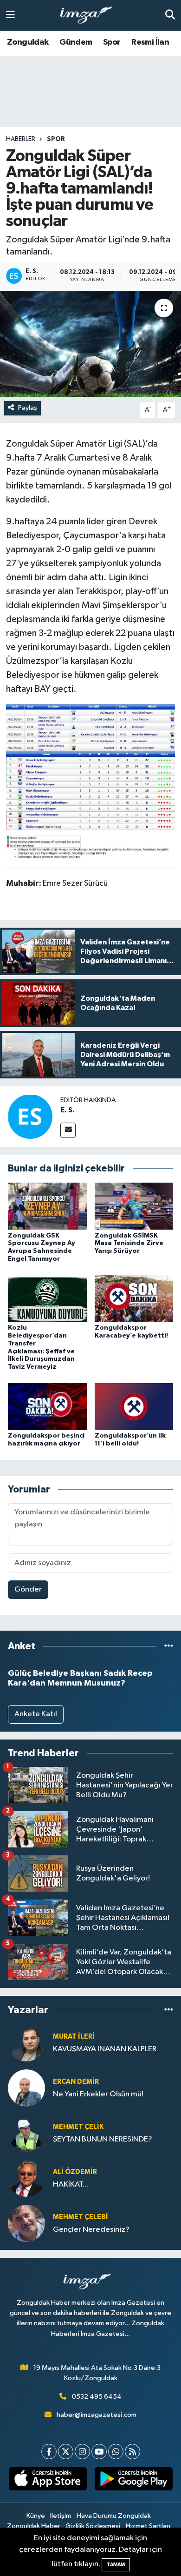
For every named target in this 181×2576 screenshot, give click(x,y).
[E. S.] (30, 1116)
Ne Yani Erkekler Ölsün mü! (98, 2094)
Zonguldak (28, 42)
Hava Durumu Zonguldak (114, 2516)
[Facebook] (49, 2452)
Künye (36, 2516)
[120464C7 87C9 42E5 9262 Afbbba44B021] (90, 805)
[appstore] (48, 2481)
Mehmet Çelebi (81, 2217)
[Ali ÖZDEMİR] (26, 2178)
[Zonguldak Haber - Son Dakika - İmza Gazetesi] (90, 16)
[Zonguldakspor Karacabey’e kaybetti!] (134, 1298)
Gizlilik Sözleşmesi (93, 2526)
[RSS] (133, 2452)
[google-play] (133, 2481)
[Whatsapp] (116, 2452)
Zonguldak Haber (34, 2526)
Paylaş (28, 408)
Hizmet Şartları (148, 2526)
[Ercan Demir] (26, 2088)
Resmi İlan (150, 42)
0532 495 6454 (97, 2397)
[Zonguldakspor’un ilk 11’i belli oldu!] (134, 1406)
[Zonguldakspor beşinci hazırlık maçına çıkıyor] (47, 1406)
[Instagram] (82, 2452)
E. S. (68, 1110)
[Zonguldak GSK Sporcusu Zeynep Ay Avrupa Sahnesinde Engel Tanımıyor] (47, 1206)
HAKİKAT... (71, 2185)
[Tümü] (169, 1646)
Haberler (21, 139)
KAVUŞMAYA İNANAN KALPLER (105, 2049)
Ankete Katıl (36, 1714)
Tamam (116, 2565)
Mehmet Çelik (78, 2127)
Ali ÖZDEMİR (75, 2172)
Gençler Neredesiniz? (91, 2230)
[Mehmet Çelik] (26, 2133)
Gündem (76, 42)
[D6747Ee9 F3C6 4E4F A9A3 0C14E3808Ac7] (90, 727)
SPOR (56, 139)
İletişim (61, 2516)
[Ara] (170, 15)
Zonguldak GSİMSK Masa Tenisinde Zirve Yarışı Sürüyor (129, 1244)
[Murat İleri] (26, 2043)
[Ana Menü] (10, 15)
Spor (112, 42)
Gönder (28, 1589)
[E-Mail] (68, 1130)
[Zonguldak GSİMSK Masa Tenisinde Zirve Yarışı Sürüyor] (134, 1206)
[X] (66, 2452)
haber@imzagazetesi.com (97, 2415)
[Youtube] (99, 2452)
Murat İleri (74, 2037)
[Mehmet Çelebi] (26, 2223)
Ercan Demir (76, 2082)
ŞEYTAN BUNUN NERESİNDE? (103, 2139)
